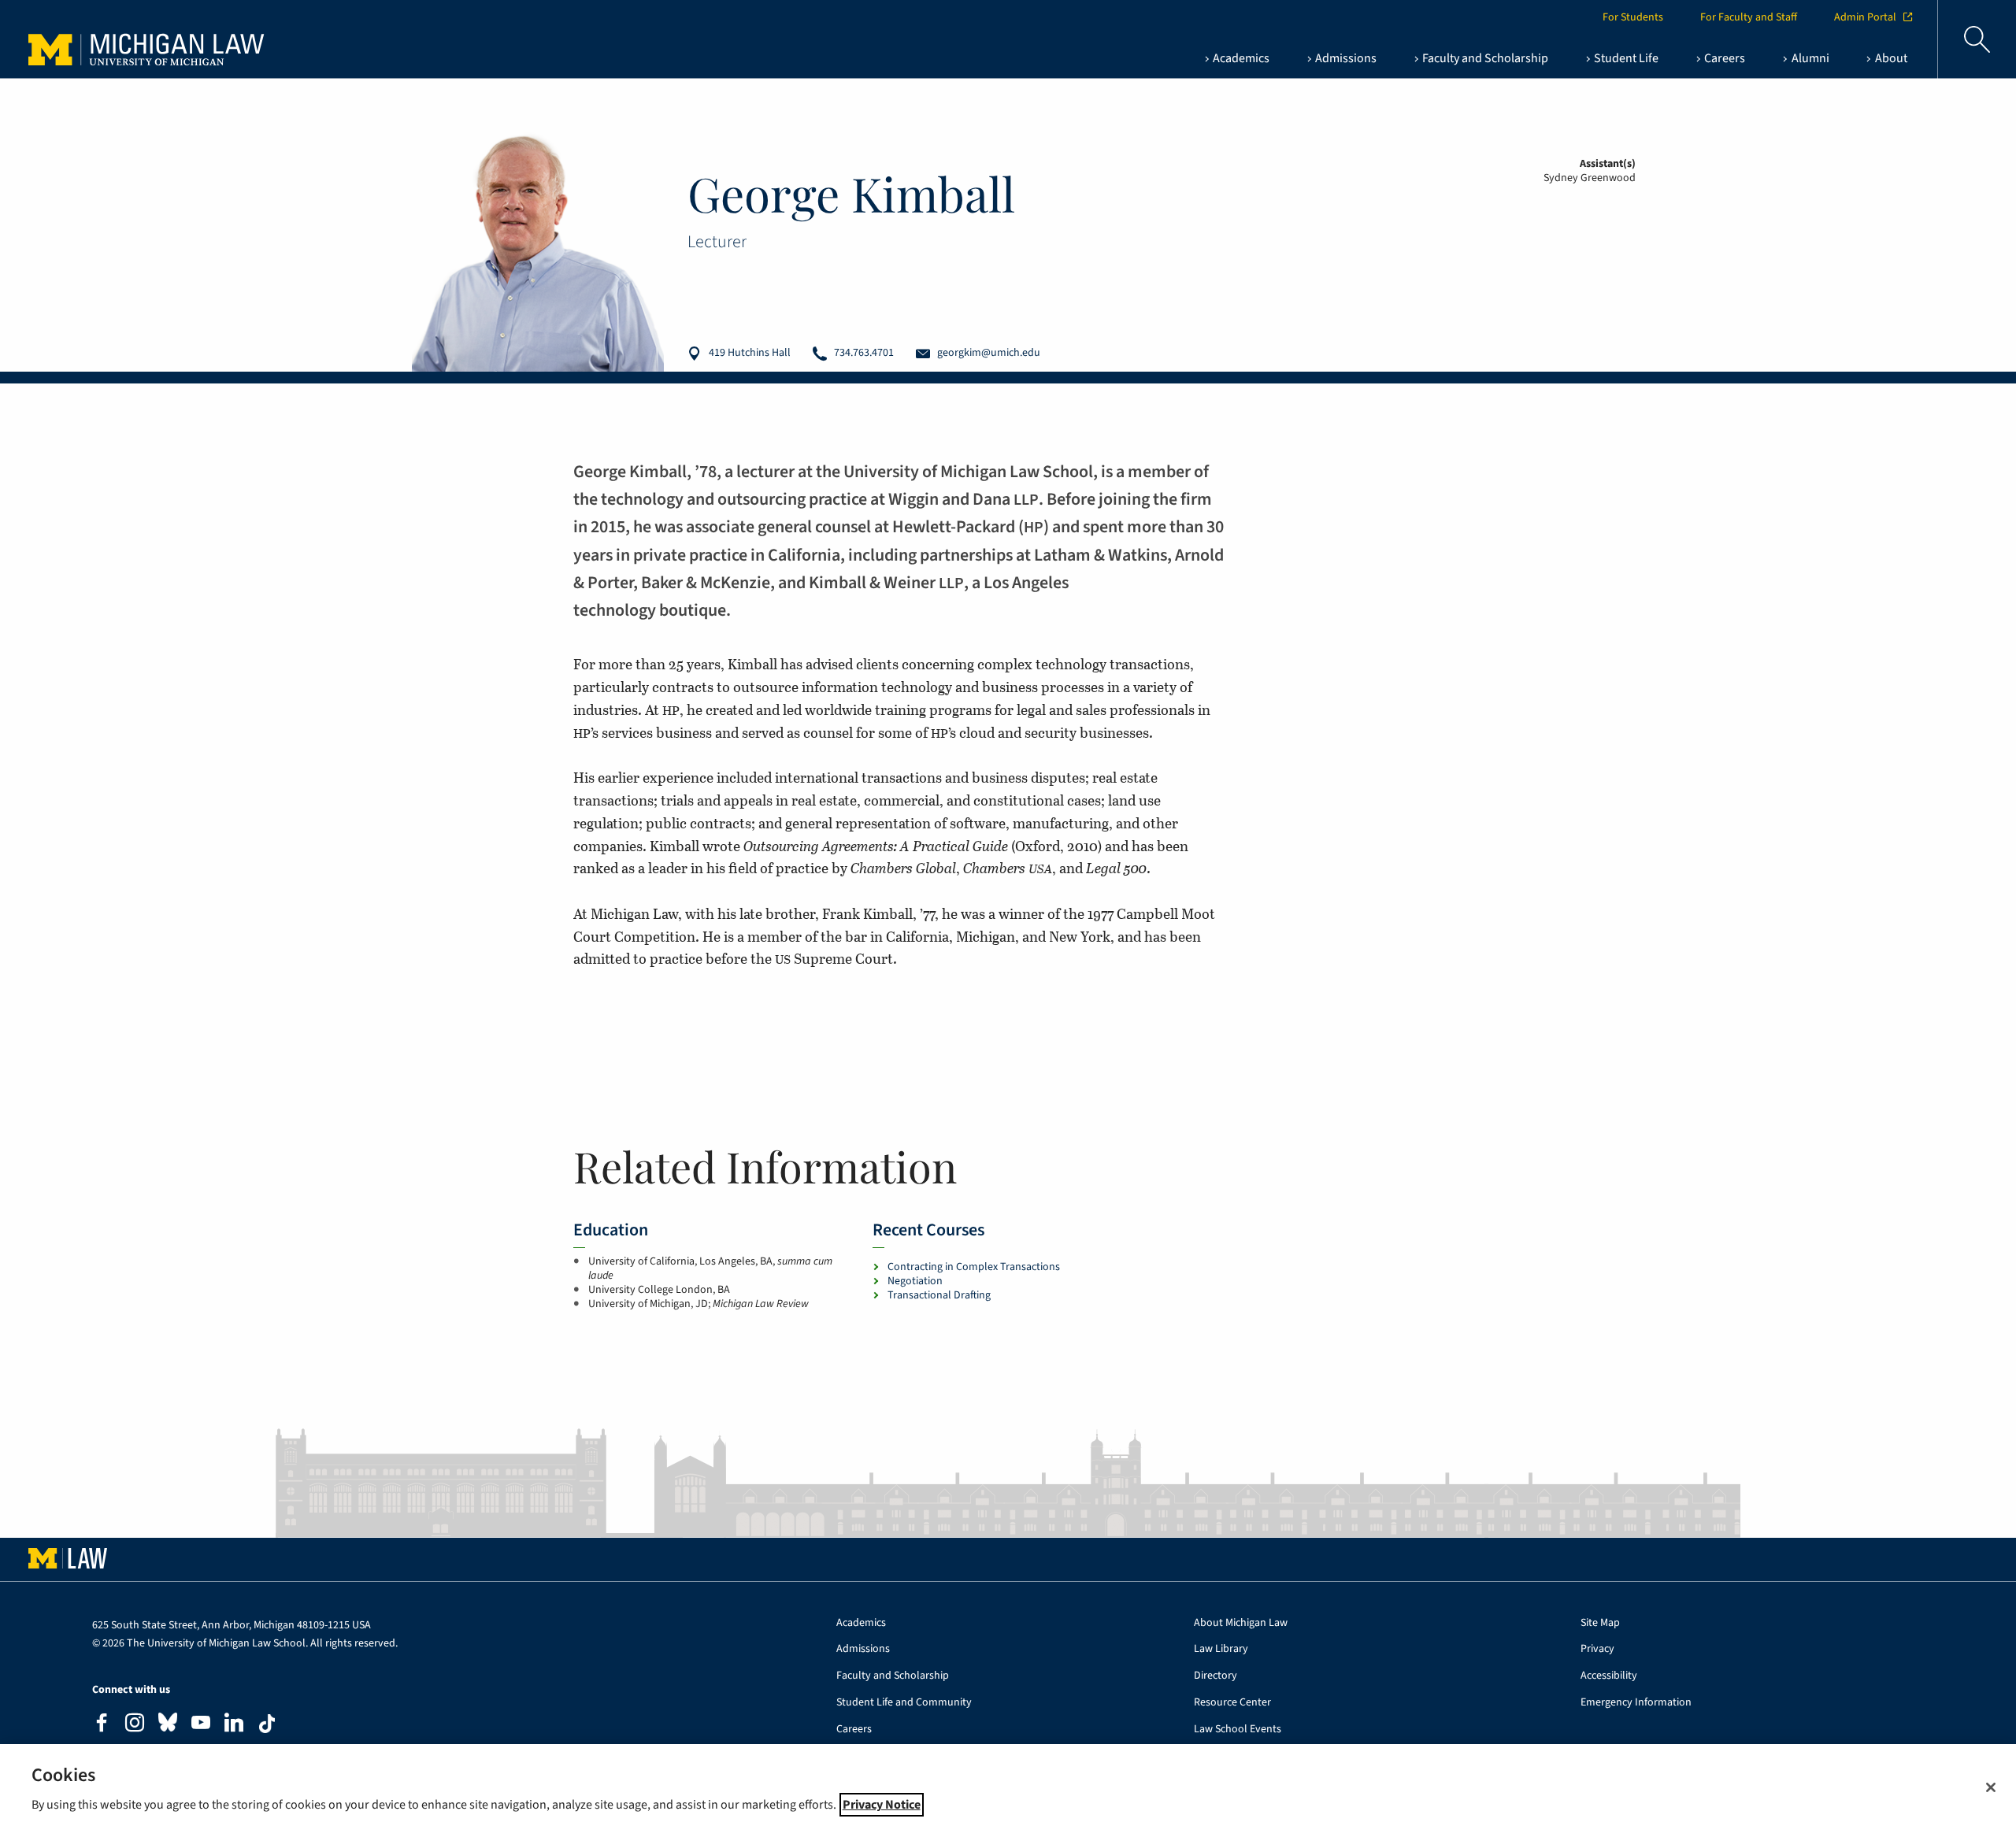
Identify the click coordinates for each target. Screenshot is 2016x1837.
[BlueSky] (168, 1726)
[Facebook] (102, 1725)
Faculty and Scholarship (893, 1676)
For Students (1633, 17)
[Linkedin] (234, 1725)
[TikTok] (267, 1724)
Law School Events (1238, 1730)
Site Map (1600, 1623)
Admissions (863, 1649)
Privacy (1597, 1649)
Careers (854, 1730)
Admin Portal (1865, 17)
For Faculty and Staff (1749, 17)
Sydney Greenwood (1590, 178)
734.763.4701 (864, 353)
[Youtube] (201, 1725)
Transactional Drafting (939, 1295)
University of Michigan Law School (150, 39)
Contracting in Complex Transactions (974, 1267)
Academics (861, 1623)
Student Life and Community (904, 1703)
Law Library (1221, 1649)
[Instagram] (135, 1725)
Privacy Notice (882, 1805)
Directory (1216, 1676)
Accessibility (1609, 1676)
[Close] (1991, 1787)
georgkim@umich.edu (989, 353)
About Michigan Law (1241, 1623)
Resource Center (1232, 1703)
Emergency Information (1636, 1703)
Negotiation (915, 1281)
